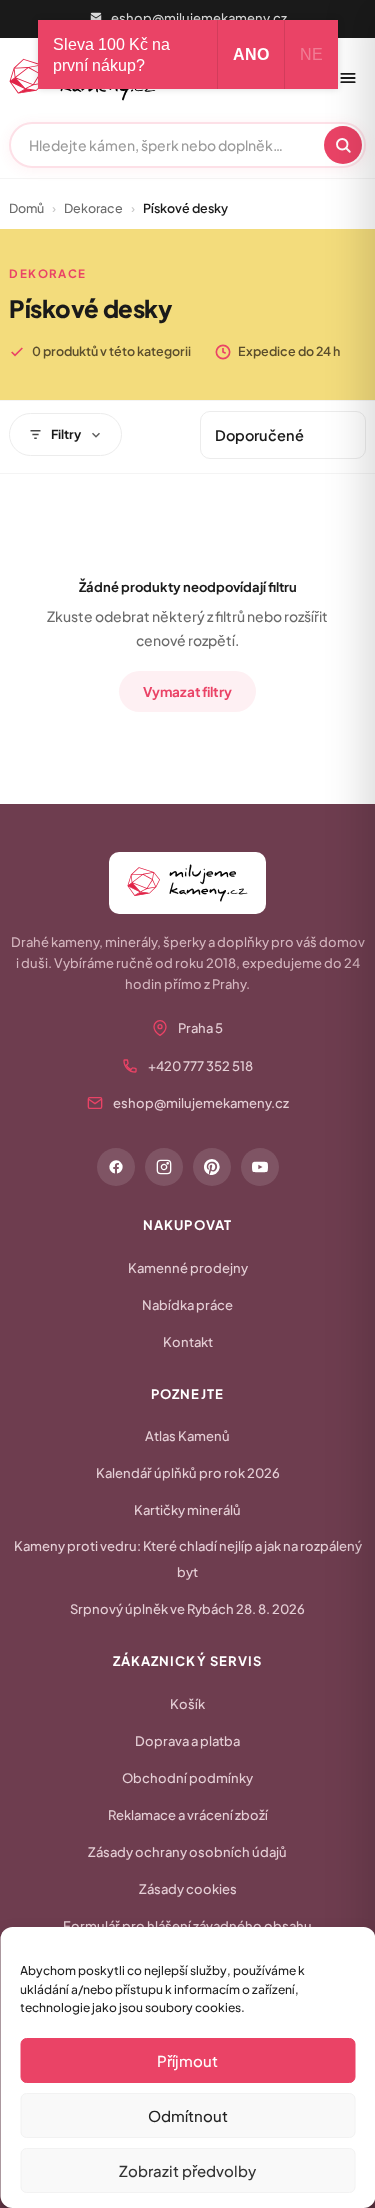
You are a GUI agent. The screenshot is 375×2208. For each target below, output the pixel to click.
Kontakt (188, 1342)
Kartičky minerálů (187, 1510)
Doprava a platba (187, 1741)
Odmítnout (188, 2115)
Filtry (66, 434)
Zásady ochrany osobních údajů (187, 1852)
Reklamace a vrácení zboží (188, 1815)
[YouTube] (260, 1167)
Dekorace (93, 208)
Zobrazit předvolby (187, 2170)
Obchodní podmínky (187, 1778)
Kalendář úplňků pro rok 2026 (188, 1473)
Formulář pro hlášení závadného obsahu (187, 1926)
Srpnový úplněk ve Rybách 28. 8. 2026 (187, 1609)
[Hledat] (343, 145)
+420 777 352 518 (200, 1066)
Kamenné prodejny (188, 1268)
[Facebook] (116, 1167)
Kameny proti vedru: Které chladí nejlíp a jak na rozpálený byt (188, 1559)
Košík (187, 1704)
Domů (26, 208)
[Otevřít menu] (348, 78)
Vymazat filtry (187, 691)
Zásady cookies (188, 1889)
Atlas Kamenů (187, 1436)
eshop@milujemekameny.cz (199, 18)
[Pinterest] (212, 1167)
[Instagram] (164, 1167)
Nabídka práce (187, 1305)
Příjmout (187, 2060)
